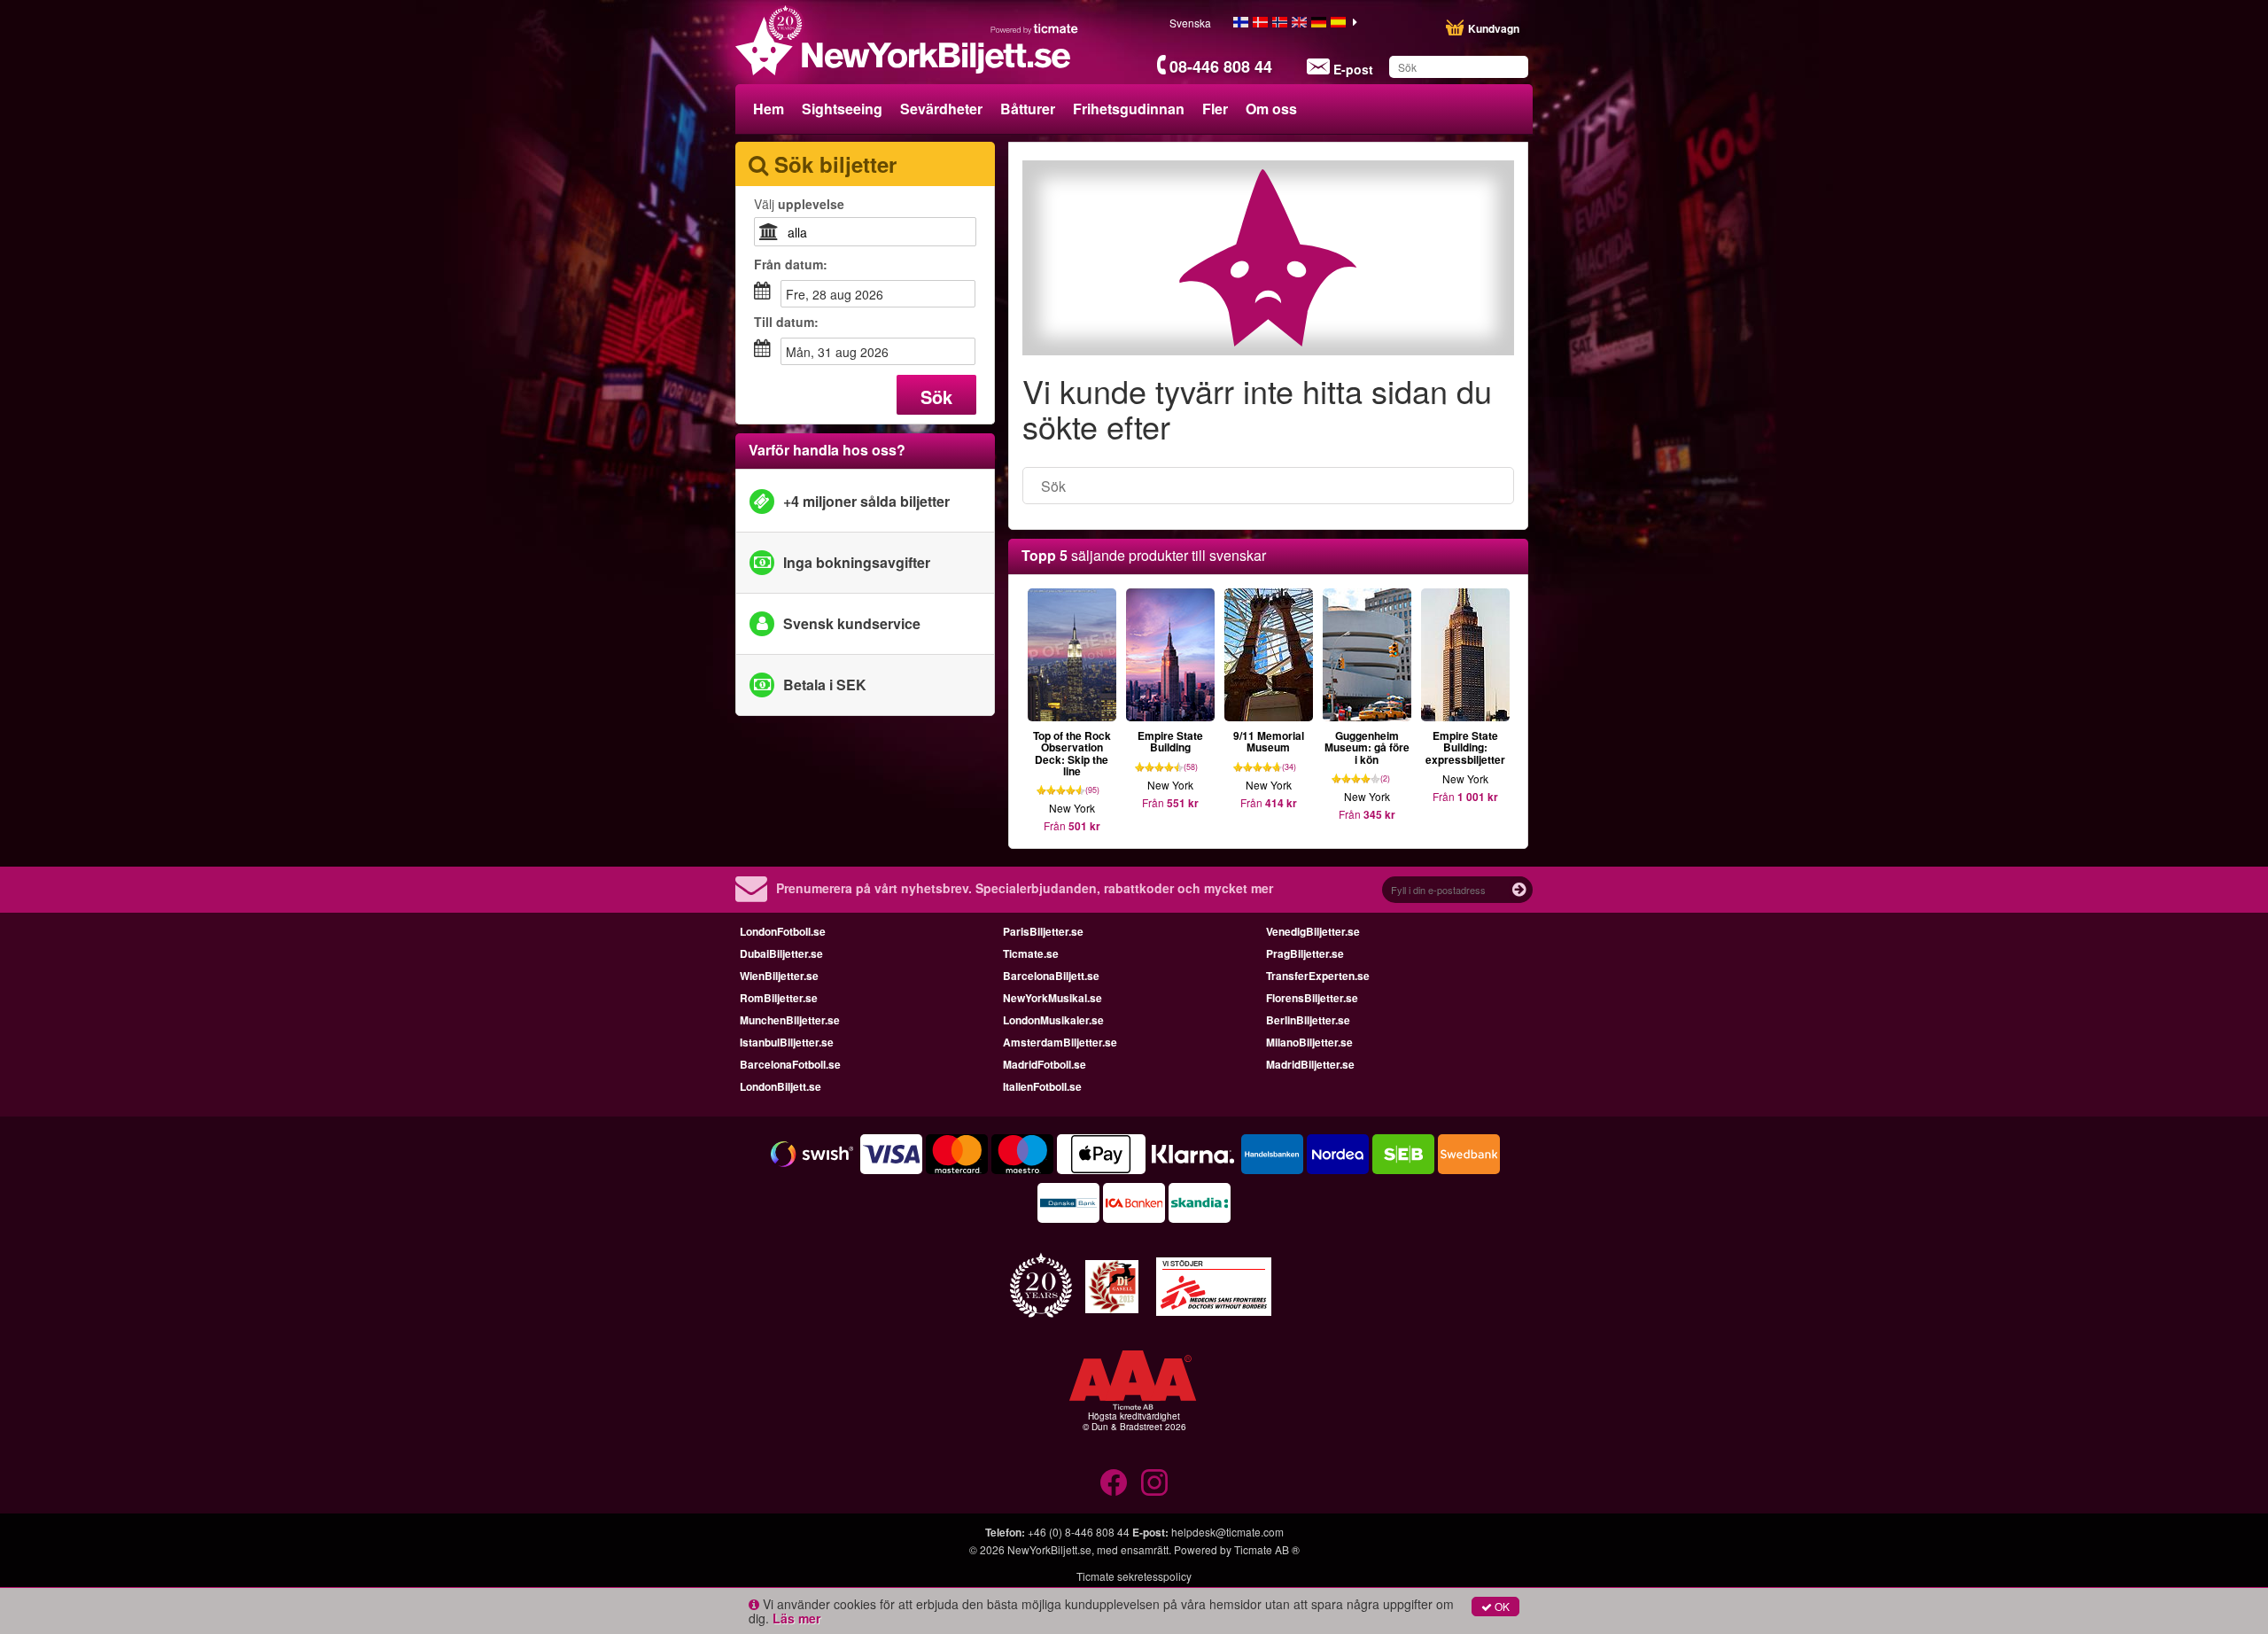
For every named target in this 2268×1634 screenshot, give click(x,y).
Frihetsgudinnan (1129, 109)
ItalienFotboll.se (1042, 1086)
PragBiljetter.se (1305, 953)
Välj (799, 204)
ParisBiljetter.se (1043, 931)
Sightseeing (842, 109)
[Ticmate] (1035, 28)
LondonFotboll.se (783, 931)
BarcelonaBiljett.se (1051, 976)
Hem (769, 109)
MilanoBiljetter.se (1309, 1042)
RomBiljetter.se (779, 998)
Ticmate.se (1031, 953)
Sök (936, 397)
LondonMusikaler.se (1053, 1020)
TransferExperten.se (1318, 976)
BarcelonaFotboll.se (790, 1064)
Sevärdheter (941, 109)
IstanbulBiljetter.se (787, 1042)
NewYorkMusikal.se (1052, 998)
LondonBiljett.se (781, 1086)
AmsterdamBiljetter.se (1060, 1042)
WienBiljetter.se (779, 976)
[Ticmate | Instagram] (1154, 1482)
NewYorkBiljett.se (1049, 1549)
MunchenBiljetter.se (790, 1020)
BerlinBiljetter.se (1308, 1020)
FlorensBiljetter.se (1312, 998)
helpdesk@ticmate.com (1227, 1532)
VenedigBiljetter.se (1313, 931)
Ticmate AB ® (1267, 1549)
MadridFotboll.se (1045, 1064)
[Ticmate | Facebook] (1114, 1482)
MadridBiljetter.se (1310, 1064)
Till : (786, 322)
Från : (791, 264)
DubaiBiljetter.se (781, 953)
